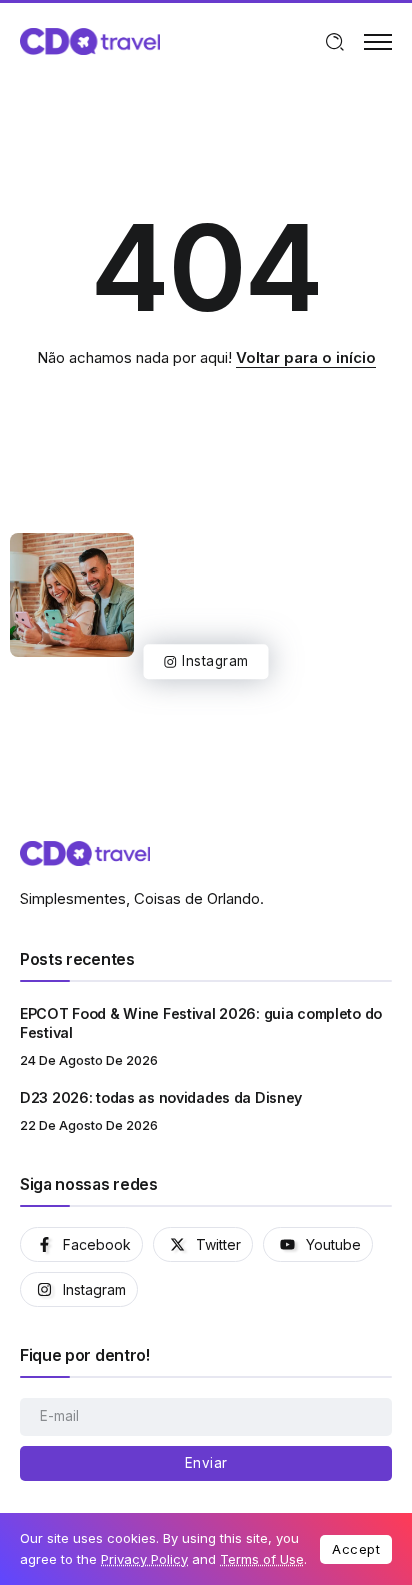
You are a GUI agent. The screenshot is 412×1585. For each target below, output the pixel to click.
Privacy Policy (144, 1559)
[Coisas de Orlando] (90, 40)
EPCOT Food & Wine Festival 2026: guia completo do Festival (201, 1023)
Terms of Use (262, 1559)
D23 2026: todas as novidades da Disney (161, 1097)
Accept (356, 1549)
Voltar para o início (306, 357)
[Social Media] (81, 1244)
